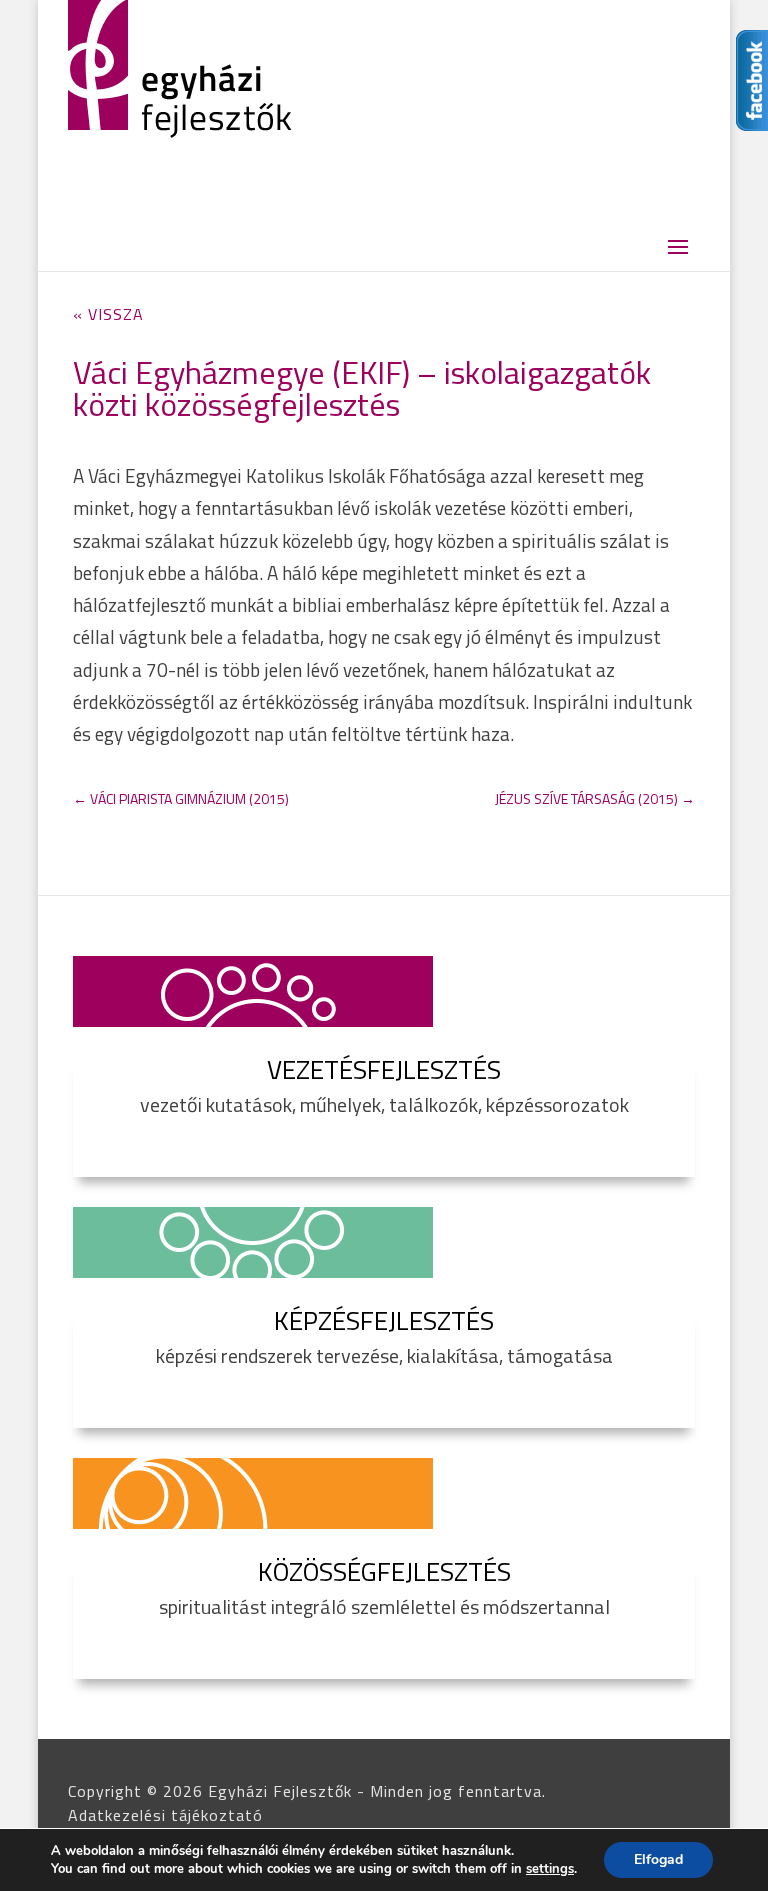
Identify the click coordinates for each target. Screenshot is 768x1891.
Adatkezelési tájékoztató (165, 1815)
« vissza (108, 314)
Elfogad (658, 1859)
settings (550, 1869)
